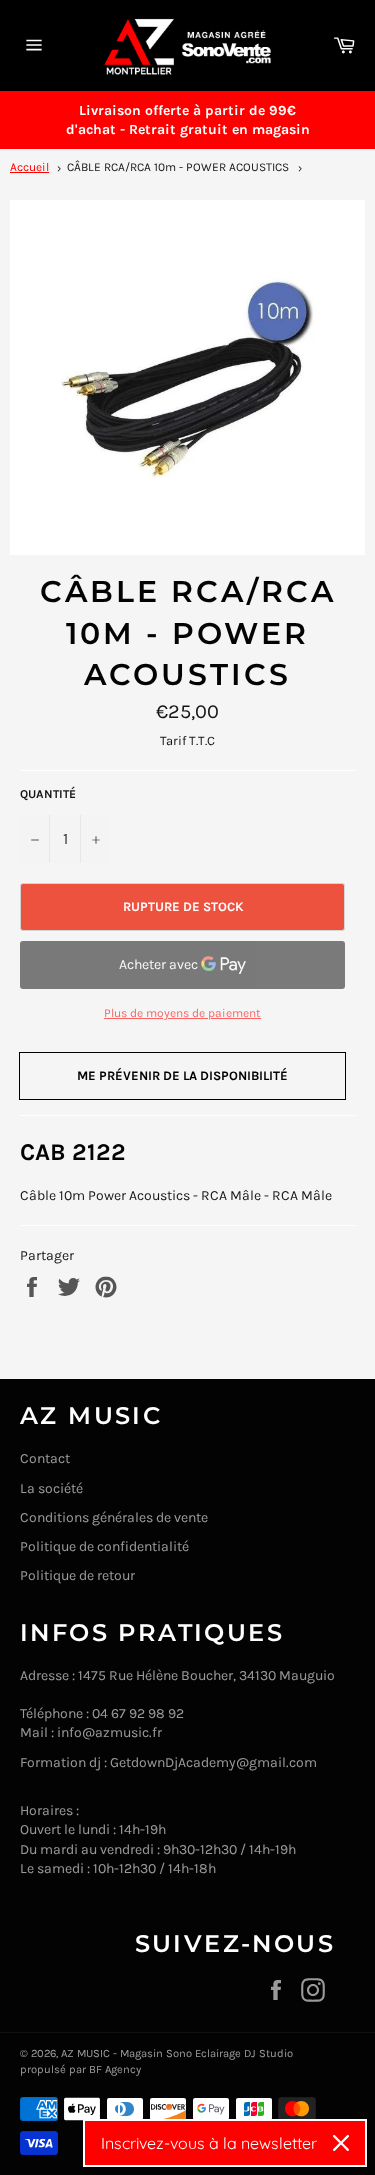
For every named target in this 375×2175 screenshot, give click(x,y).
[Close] (341, 2143)
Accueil (29, 167)
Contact (45, 1458)
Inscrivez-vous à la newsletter (209, 2143)
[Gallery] (187, 377)
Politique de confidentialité (104, 1546)
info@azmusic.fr (109, 1732)
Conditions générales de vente (114, 1517)
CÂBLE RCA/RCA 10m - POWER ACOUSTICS (178, 167)
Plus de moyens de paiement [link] (182, 1013)
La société (51, 1488)
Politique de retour (77, 1575)
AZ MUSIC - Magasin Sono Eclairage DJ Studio (177, 2053)
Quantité (48, 794)
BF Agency (115, 2069)
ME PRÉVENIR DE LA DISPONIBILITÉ (182, 1075)
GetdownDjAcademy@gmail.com (213, 1762)
